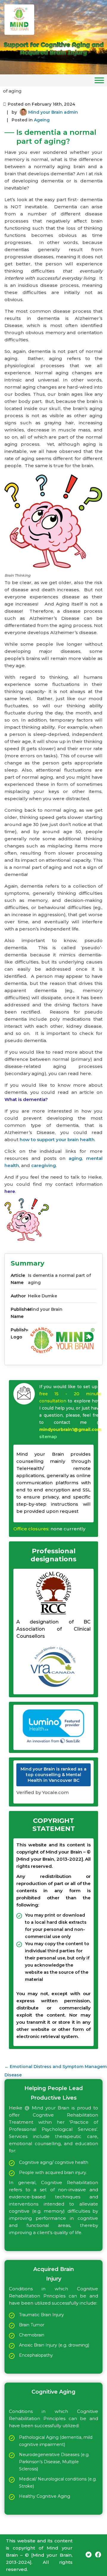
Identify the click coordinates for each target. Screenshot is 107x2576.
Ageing (42, 120)
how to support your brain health (57, 1140)
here (10, 1191)
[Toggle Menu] (99, 80)
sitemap (48, 1437)
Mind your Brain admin (53, 112)
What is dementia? (26, 1099)
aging (75, 1158)
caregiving (44, 1165)
